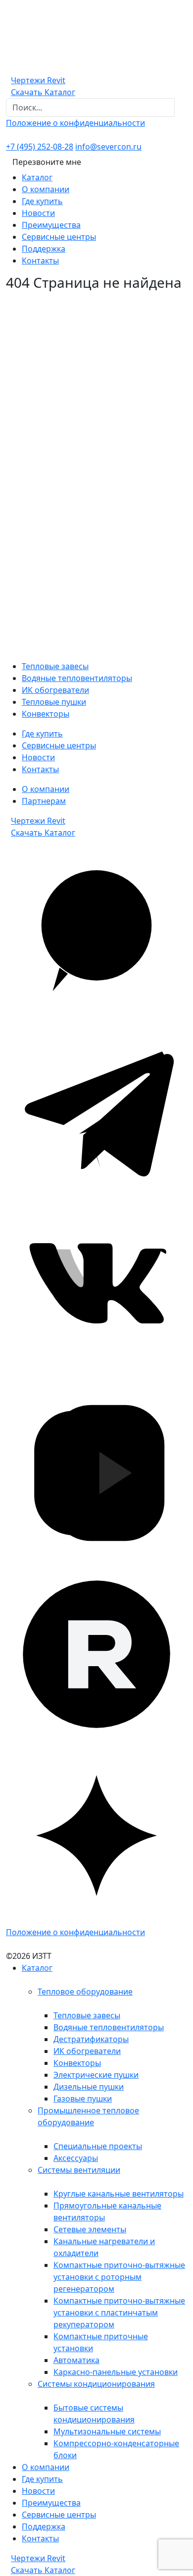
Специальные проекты (98, 2146)
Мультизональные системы (107, 2431)
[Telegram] (96, 1110)
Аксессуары (76, 2158)
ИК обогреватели (55, 690)
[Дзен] (96, 1835)
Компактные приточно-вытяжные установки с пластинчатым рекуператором (119, 2313)
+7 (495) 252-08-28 (40, 147)
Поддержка (44, 249)
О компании (46, 189)
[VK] (96, 1291)
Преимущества (51, 225)
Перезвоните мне (47, 162)
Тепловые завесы (55, 666)
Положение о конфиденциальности (75, 123)
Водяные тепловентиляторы (77, 678)
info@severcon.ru (108, 147)
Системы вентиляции (79, 2170)
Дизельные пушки (89, 2087)
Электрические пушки (96, 2075)
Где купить (42, 201)
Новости (38, 213)
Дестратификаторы (91, 2039)
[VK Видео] (96, 1472)
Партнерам (44, 801)
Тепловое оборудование (85, 1992)
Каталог (37, 177)
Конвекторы (46, 714)
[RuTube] (96, 1654)
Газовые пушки (83, 2099)
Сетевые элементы (90, 2229)
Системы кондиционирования (96, 2384)
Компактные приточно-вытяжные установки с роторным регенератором (119, 2277)
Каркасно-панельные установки (116, 2372)
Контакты (40, 261)
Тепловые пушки (54, 702)
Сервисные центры (59, 237)
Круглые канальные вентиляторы (119, 2194)
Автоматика (76, 2360)
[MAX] (96, 929)
